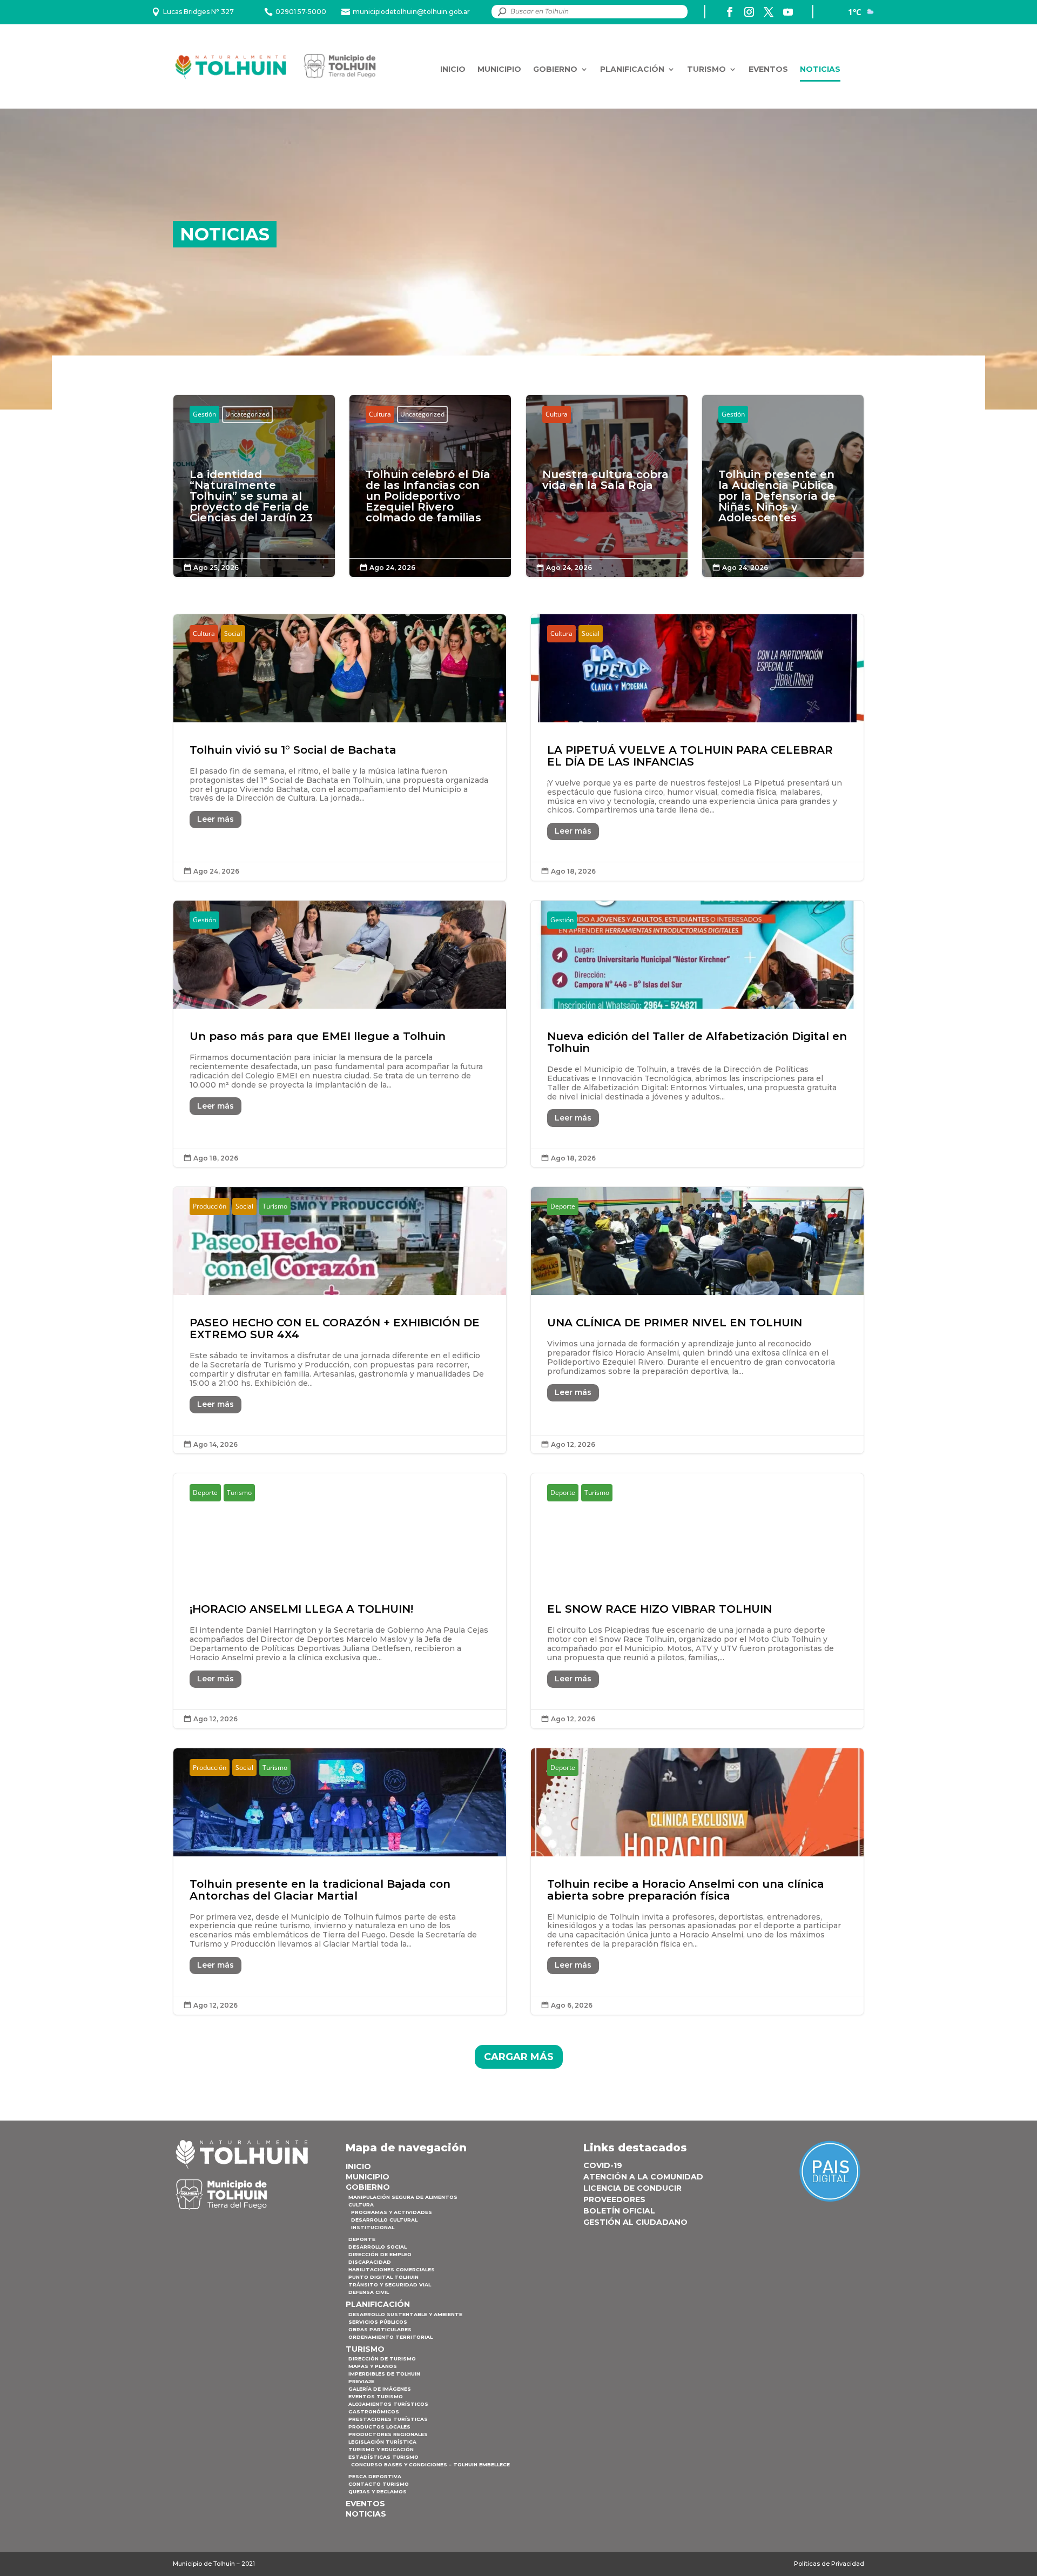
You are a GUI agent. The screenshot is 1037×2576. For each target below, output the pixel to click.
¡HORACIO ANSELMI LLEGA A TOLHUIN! (340, 1601)
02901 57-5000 (301, 12)
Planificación (632, 69)
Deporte (563, 1206)
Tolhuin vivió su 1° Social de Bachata (340, 747)
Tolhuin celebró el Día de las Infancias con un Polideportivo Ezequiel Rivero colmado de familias (430, 501)
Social (233, 633)
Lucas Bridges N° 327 (198, 12)
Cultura (380, 414)
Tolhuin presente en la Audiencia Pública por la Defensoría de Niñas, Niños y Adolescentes (783, 501)
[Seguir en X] (769, 12)
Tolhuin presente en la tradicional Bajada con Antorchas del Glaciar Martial (340, 1881)
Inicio (453, 69)
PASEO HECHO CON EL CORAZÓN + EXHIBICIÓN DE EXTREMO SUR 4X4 (340, 1320)
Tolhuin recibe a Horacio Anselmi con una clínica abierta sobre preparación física (697, 1881)
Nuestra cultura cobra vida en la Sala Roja (607, 485)
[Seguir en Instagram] (749, 12)
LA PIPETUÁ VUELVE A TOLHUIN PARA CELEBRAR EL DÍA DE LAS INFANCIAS (697, 747)
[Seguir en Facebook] (730, 12)
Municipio (499, 69)
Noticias (820, 69)
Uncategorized (247, 414)
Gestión (204, 414)
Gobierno (555, 69)
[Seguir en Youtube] (788, 12)
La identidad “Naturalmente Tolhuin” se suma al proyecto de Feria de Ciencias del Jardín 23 (254, 501)
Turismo (706, 69)
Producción (210, 1206)
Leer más (216, 819)
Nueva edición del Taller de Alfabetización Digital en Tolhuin (697, 1034)
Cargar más (519, 2057)
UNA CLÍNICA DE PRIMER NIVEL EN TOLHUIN (697, 1320)
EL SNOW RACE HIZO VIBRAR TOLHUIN (697, 1601)
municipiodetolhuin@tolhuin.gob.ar (411, 12)
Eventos (768, 69)
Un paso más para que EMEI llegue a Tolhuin (340, 1034)
